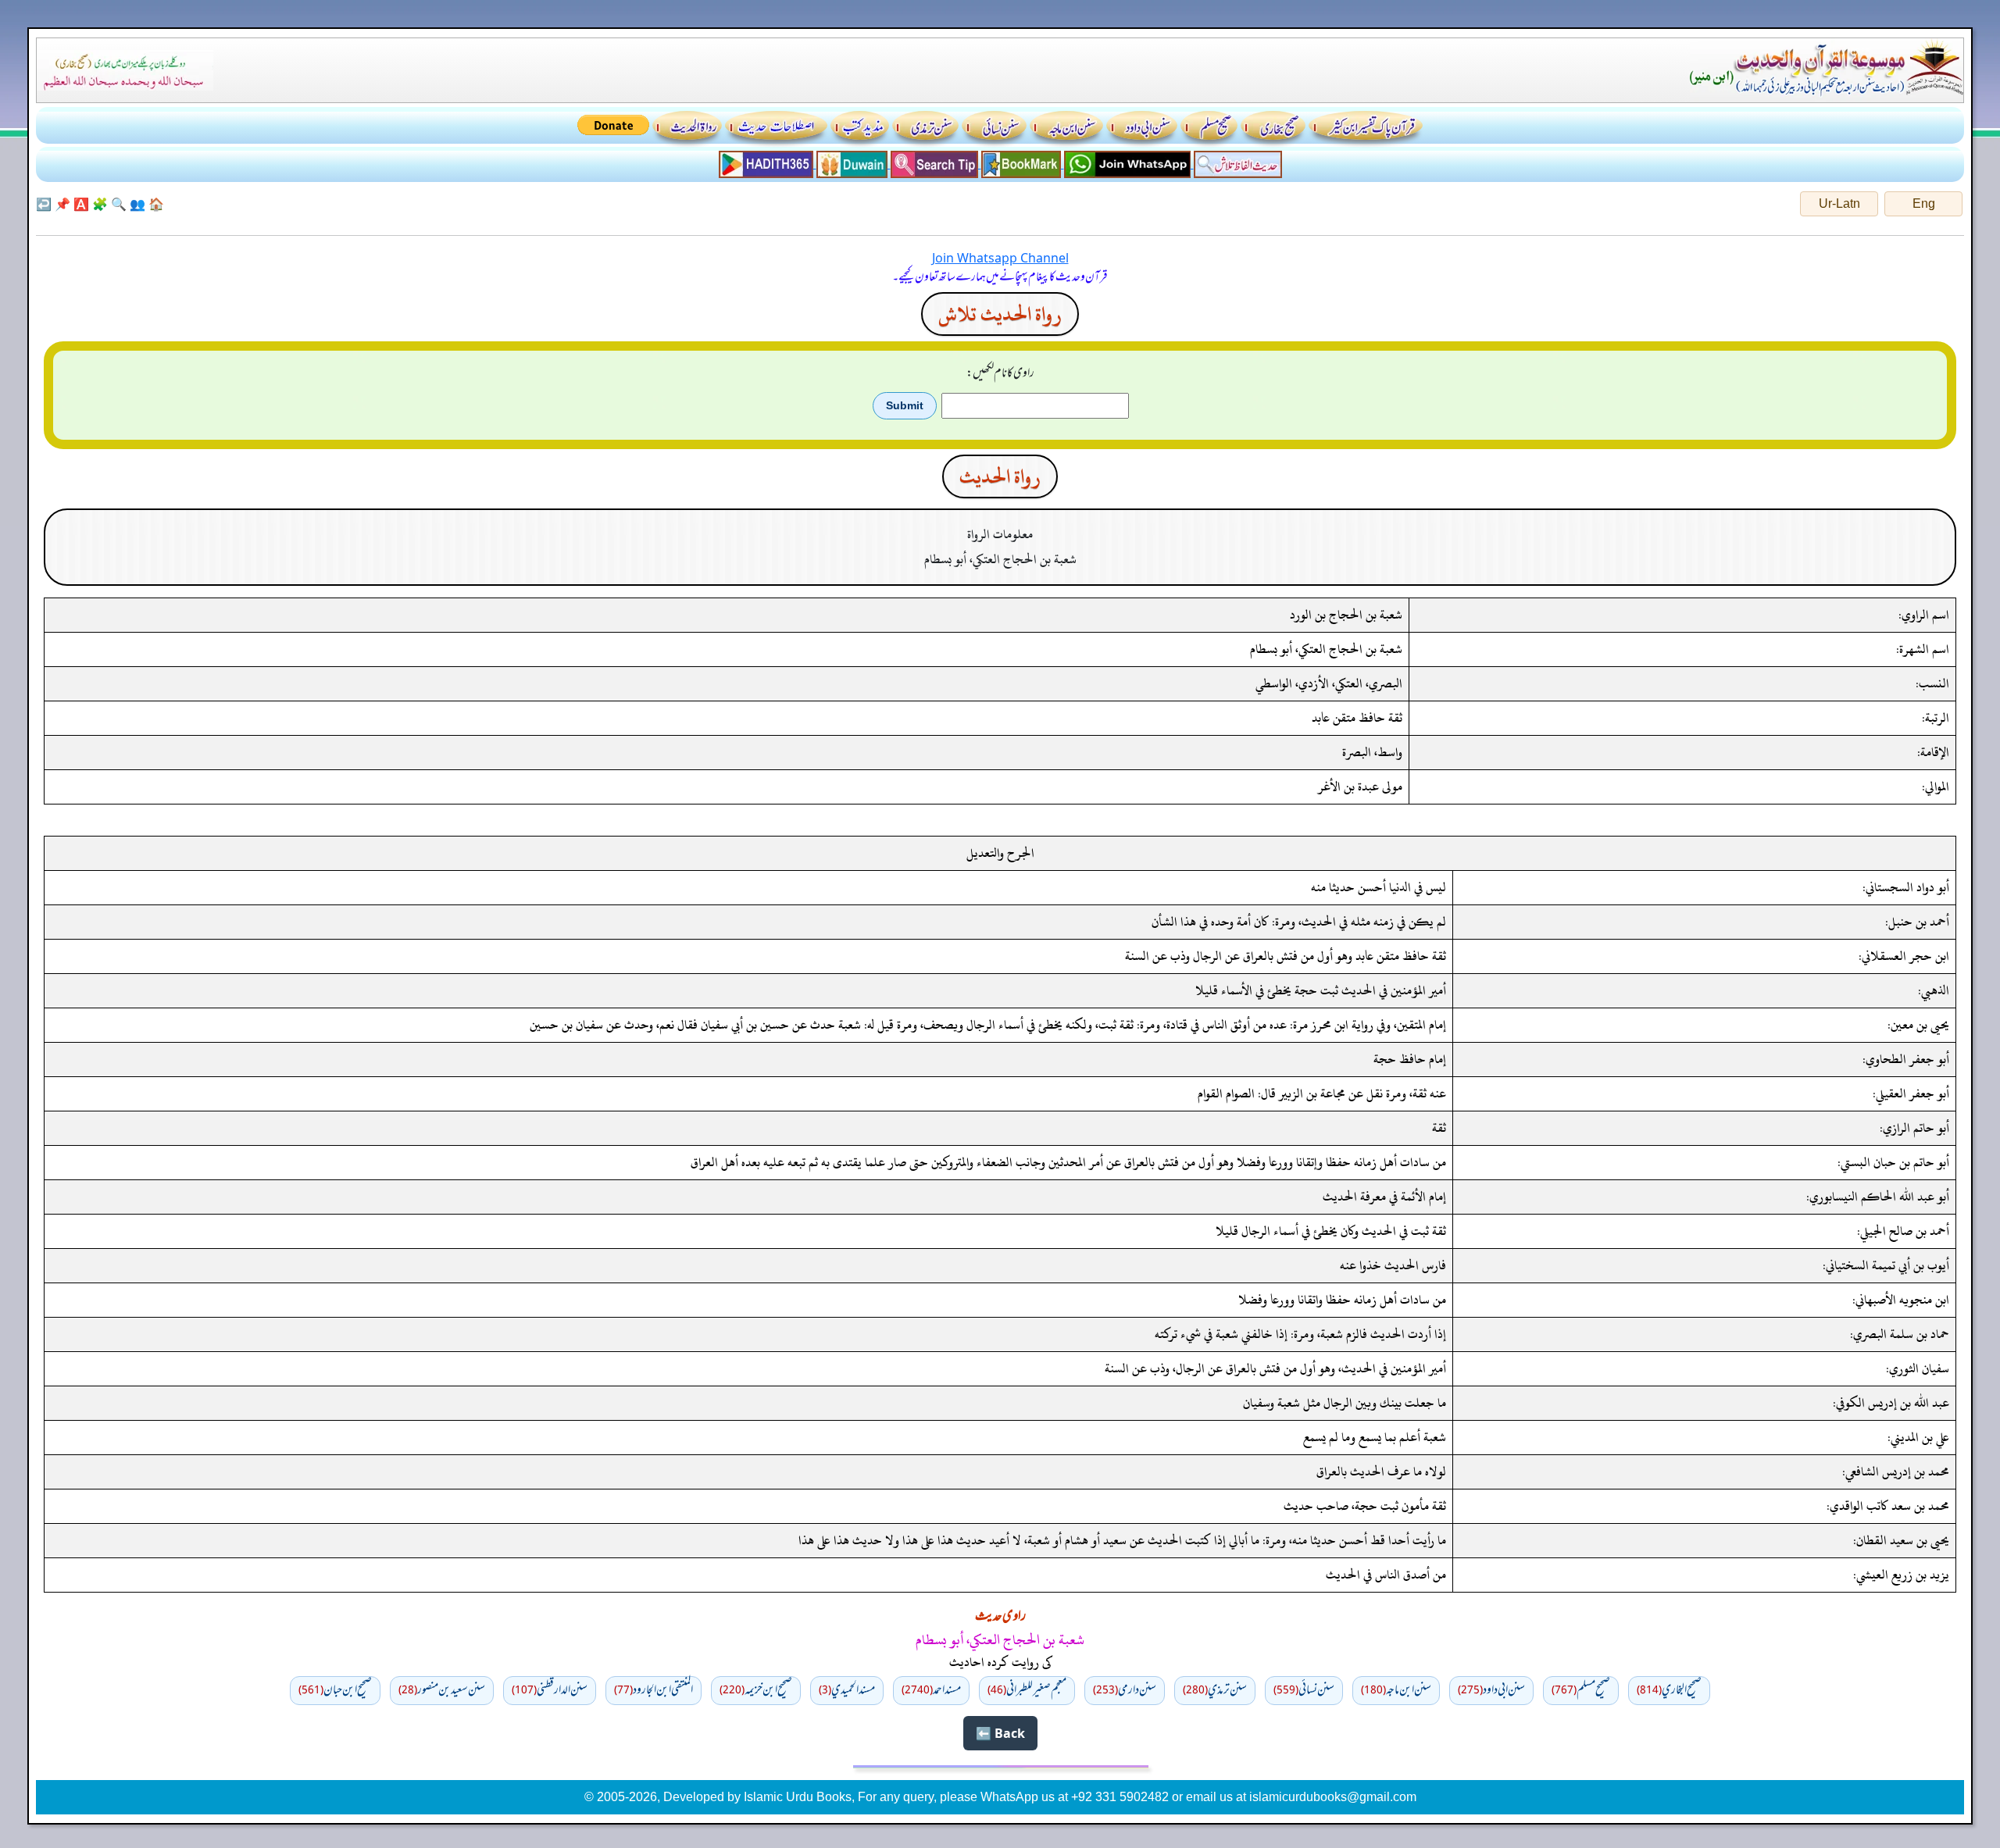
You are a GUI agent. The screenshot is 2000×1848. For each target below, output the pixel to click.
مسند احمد (931, 1690)
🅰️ (81, 204)
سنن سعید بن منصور (442, 1690)
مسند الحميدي (847, 1690)
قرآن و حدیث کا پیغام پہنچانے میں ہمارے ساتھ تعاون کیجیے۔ (1000, 277)
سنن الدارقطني (550, 1690)
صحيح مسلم (1581, 1690)
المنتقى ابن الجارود (654, 1690)
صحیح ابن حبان (335, 1690)
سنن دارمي (1125, 1690)
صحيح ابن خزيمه (756, 1690)
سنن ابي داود (1491, 1690)
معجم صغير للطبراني (1027, 1690)
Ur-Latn (1839, 203)
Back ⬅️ (1000, 1733)
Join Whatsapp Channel (1000, 258)
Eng (1924, 203)
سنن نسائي (1304, 1690)
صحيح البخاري (1669, 1690)
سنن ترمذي (1215, 1690)
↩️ (44, 204)
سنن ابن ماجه (1396, 1690)
